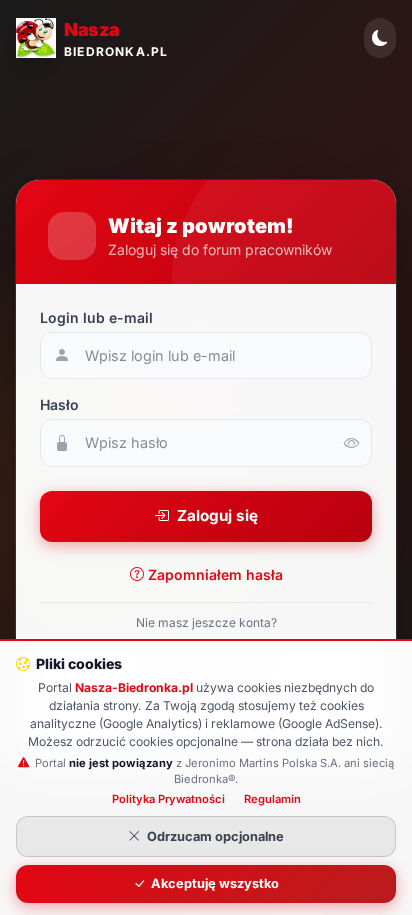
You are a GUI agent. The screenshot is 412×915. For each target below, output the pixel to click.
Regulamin (272, 799)
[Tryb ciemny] (380, 38)
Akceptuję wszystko (215, 883)
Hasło (59, 404)
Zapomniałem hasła (215, 574)
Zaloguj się (217, 515)
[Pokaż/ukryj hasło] (352, 443)
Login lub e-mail (96, 317)
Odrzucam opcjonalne (215, 836)
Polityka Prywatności (168, 799)
